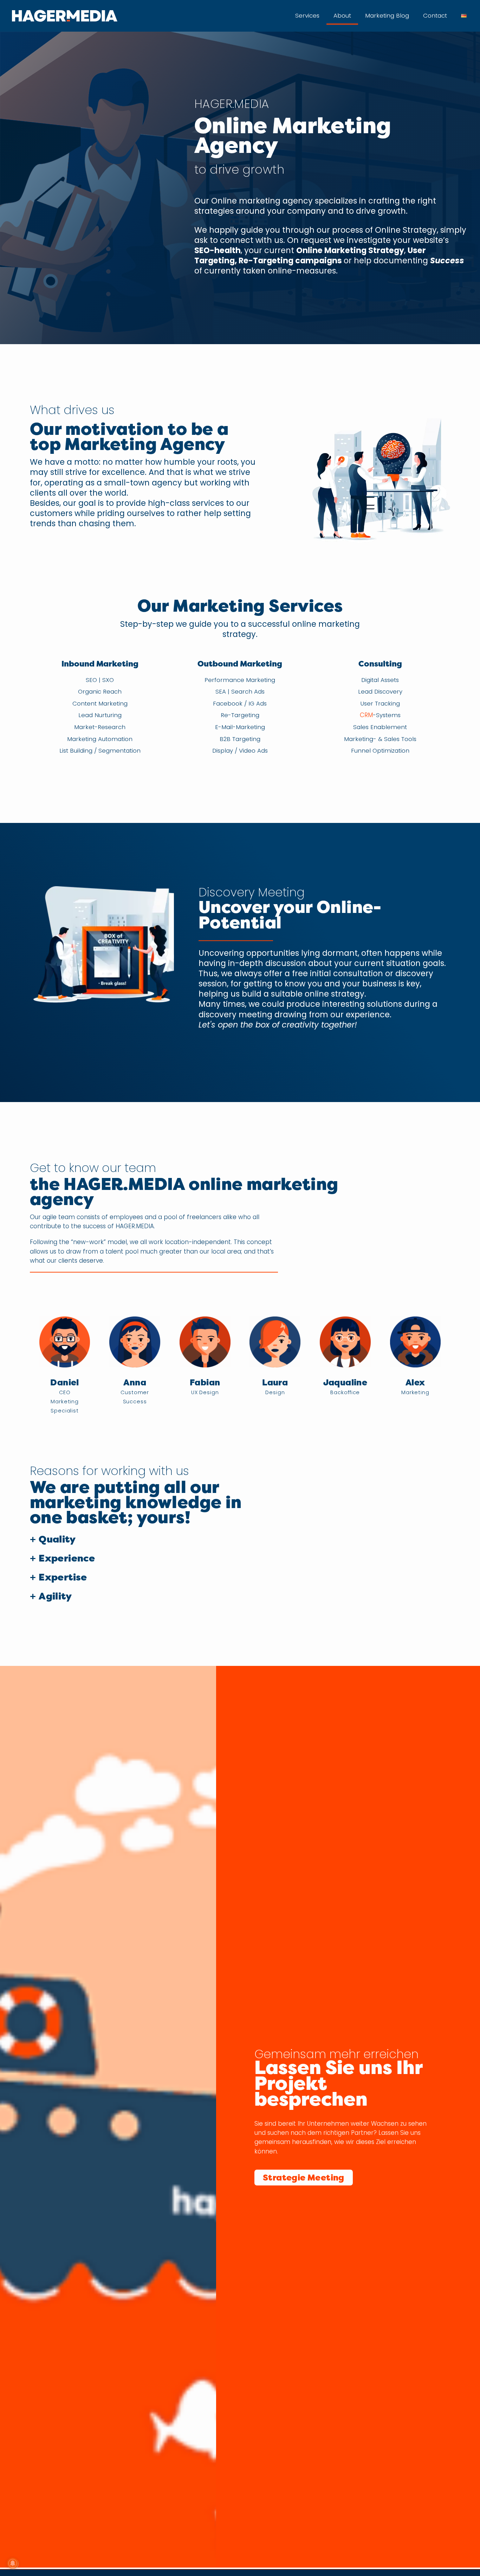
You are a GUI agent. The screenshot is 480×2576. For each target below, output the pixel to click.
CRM (366, 715)
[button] (141, 1540)
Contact (435, 15)
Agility (55, 1596)
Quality (57, 1539)
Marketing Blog (387, 15)
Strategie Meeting (304, 2178)
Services (307, 15)
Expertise (63, 1577)
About (342, 15)
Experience (67, 1558)
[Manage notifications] (13, 2563)
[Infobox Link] (240, 962)
